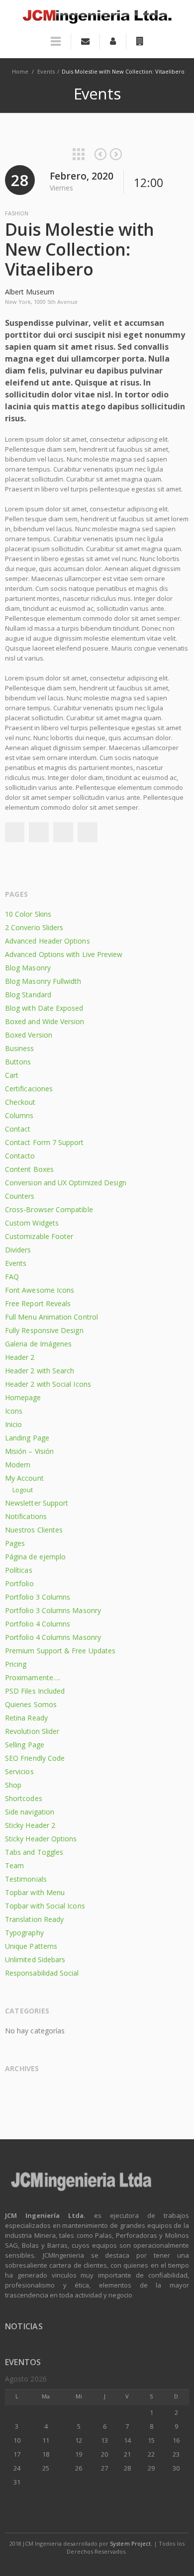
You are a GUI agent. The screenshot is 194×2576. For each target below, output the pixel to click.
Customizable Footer (39, 1236)
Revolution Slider (32, 1731)
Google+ (63, 832)
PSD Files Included (35, 1691)
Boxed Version (29, 1035)
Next (116, 154)
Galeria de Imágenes (38, 1344)
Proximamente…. (33, 1677)
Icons (14, 1411)
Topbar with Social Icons (45, 1906)
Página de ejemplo (35, 1557)
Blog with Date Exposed (44, 1008)
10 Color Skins (28, 914)
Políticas (19, 1570)
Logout (23, 1490)
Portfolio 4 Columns (38, 1624)
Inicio (13, 1424)
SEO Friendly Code (35, 1758)
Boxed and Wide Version (45, 1021)
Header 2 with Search (40, 1371)
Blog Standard (28, 995)
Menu (56, 46)
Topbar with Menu (35, 1892)
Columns (19, 1115)
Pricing (16, 1664)
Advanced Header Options (48, 941)
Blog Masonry (28, 968)
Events (46, 71)
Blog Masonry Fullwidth (43, 981)
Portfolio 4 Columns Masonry (53, 1637)
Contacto (20, 1156)
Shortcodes (24, 1798)
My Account (24, 1478)
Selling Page (25, 1745)
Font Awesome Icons (40, 1290)
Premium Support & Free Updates (60, 1651)
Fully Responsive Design (44, 1330)
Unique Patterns (31, 1946)
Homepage (23, 1397)
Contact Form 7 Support (45, 1142)
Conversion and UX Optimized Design (66, 1183)
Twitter (39, 832)
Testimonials (26, 1879)
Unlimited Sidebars (35, 1959)
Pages (15, 1543)
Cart (12, 1075)
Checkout (20, 1102)
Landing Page (27, 1438)
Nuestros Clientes (34, 1530)
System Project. (131, 2543)
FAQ (12, 1277)
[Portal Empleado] (113, 41)
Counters (20, 1196)
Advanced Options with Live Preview (64, 954)
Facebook (14, 832)
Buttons (18, 1062)
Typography (24, 1933)
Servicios (19, 1771)
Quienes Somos (31, 1704)
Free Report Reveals (38, 1303)
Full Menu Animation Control (51, 1317)
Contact (18, 1129)
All (79, 154)
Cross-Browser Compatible (49, 1209)
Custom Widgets (32, 1223)
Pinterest (88, 832)
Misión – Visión (29, 1451)
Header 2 (20, 1357)
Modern (18, 1465)
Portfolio (19, 1583)
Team (14, 1865)
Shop (13, 1785)
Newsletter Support (37, 1503)
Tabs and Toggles (34, 1852)
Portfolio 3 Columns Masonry (53, 1610)
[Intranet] (140, 41)
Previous (100, 154)
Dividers (18, 1250)
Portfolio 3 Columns (38, 1597)
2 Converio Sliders (34, 927)
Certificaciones (29, 1089)
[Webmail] (85, 41)
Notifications (26, 1516)
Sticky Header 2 (30, 1825)
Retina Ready (26, 1718)
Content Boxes (29, 1169)
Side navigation (30, 1812)
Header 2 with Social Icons (48, 1384)
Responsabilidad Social (42, 1973)
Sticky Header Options (41, 1839)
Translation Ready (34, 1919)
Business (20, 1048)
